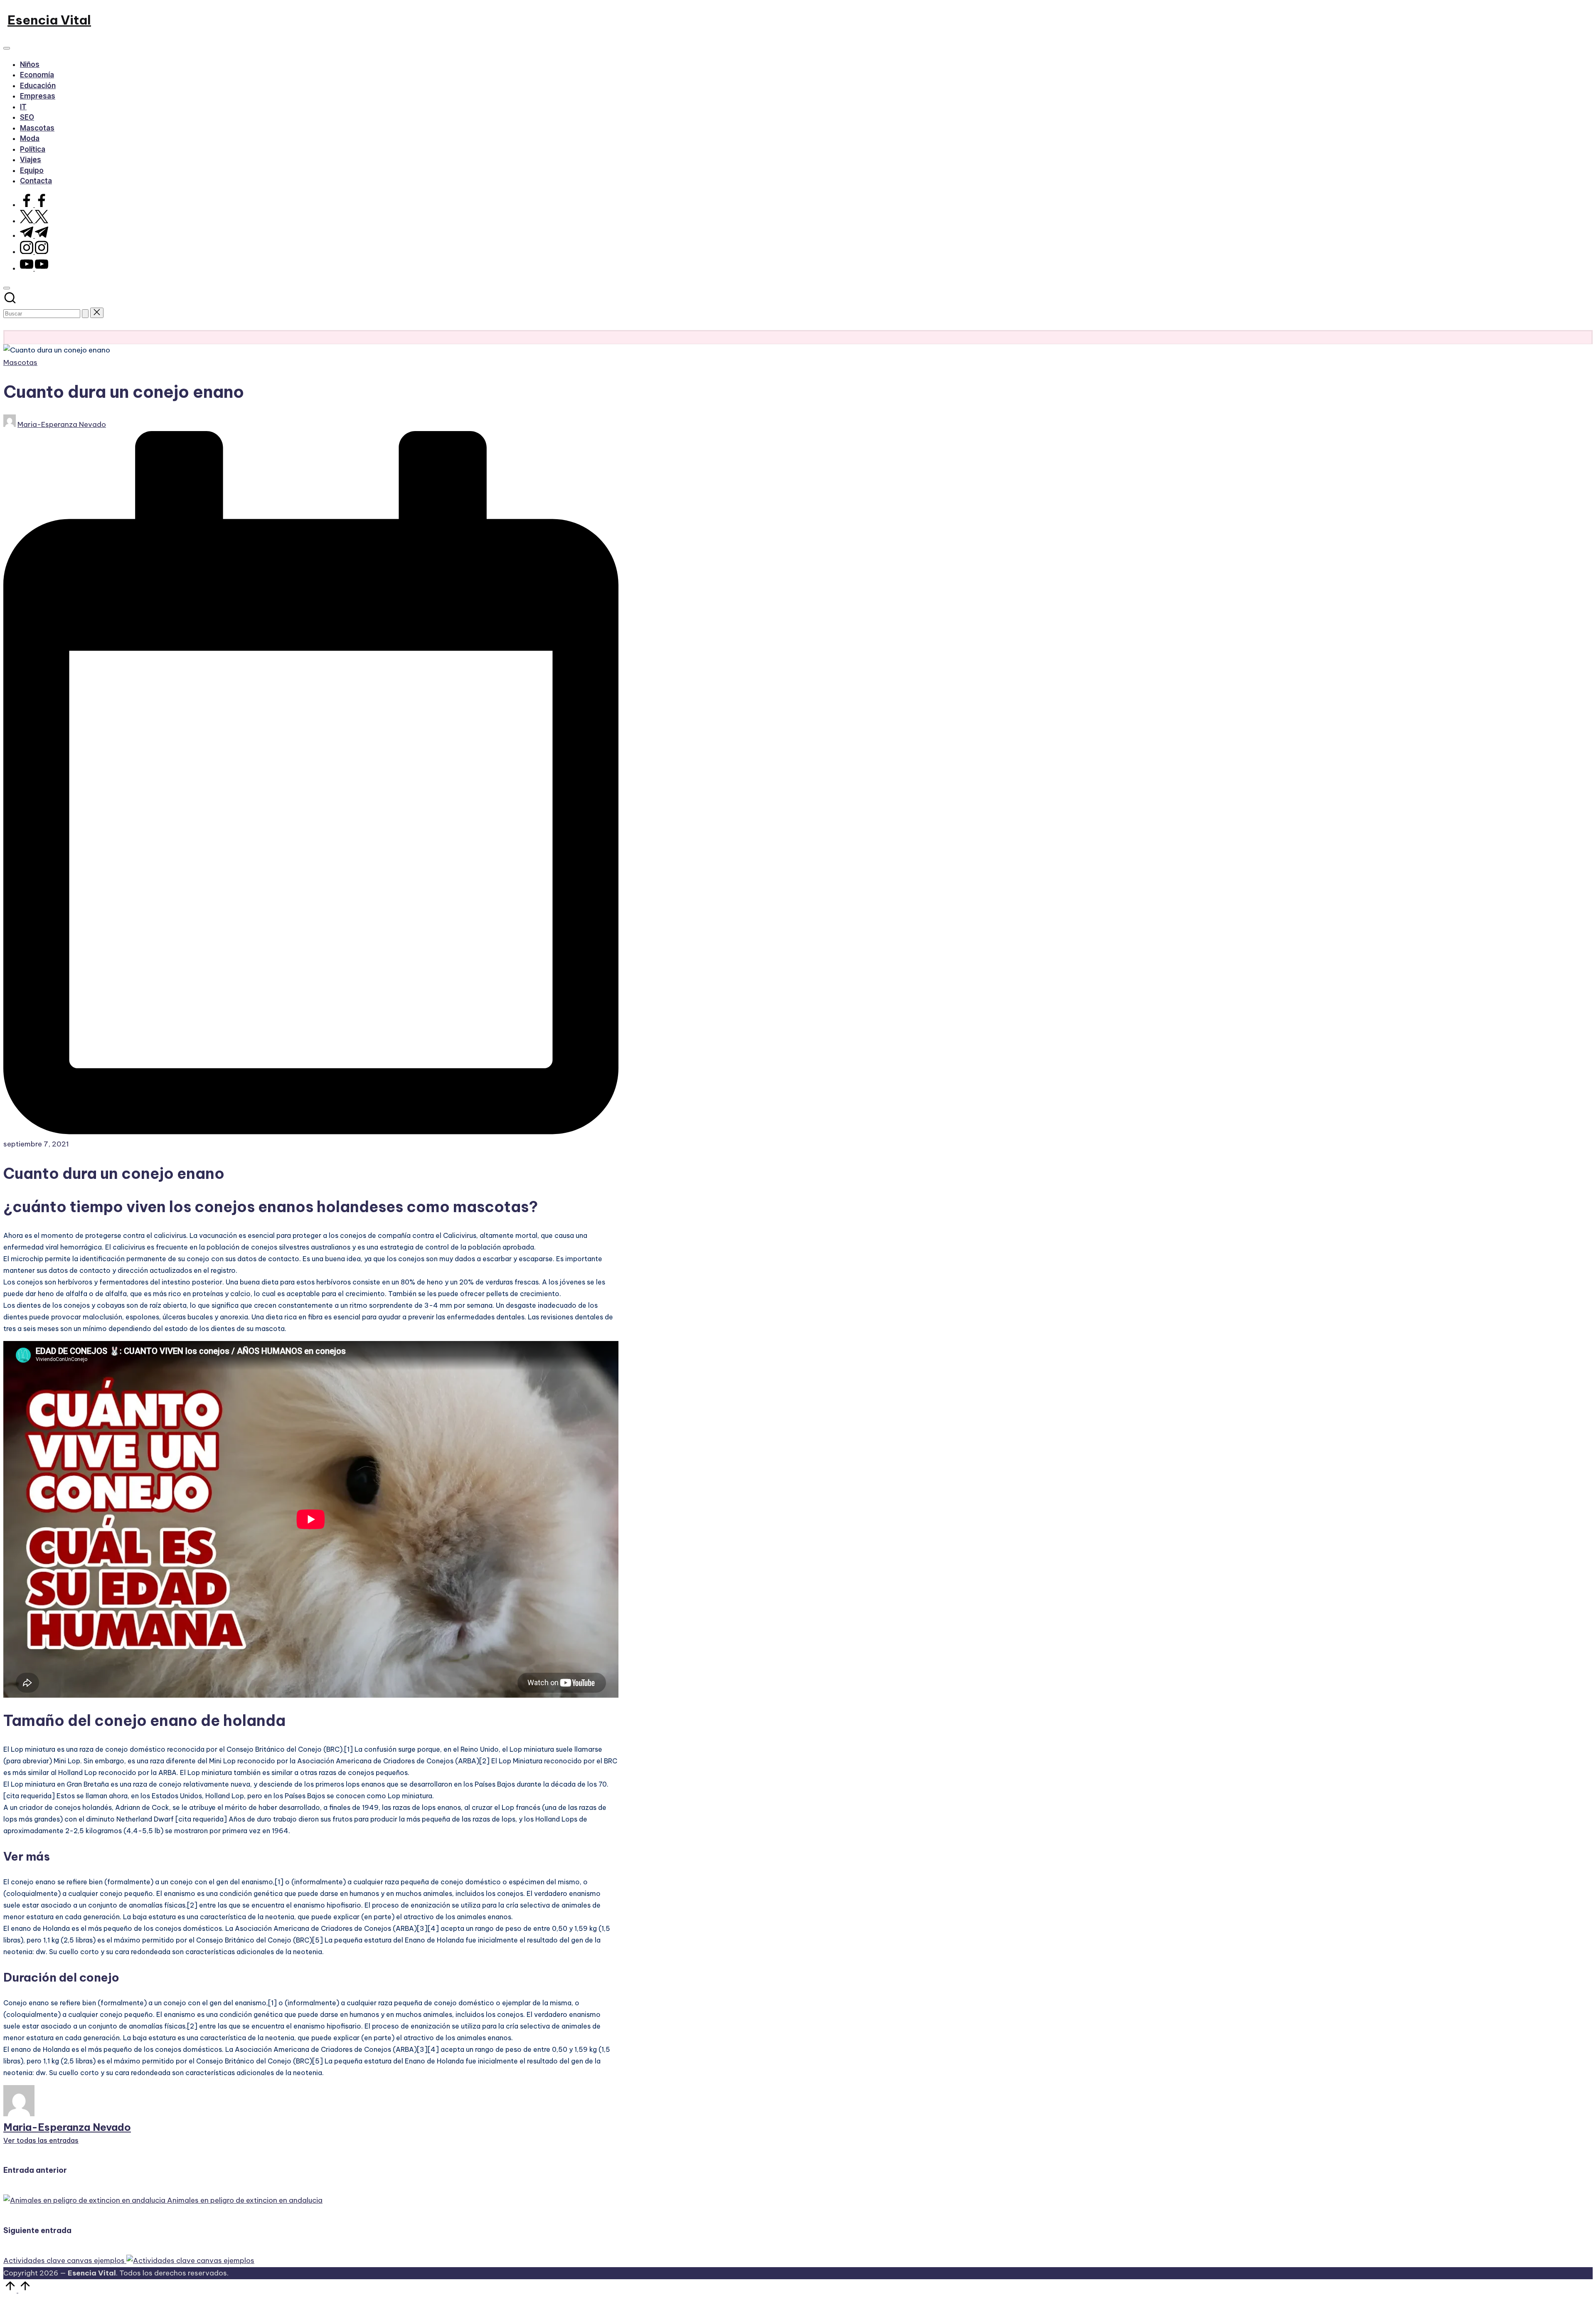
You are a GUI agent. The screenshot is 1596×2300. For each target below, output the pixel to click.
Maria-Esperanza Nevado (67, 2127)
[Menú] (7, 48)
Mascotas (20, 362)
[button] (85, 314)
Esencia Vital (49, 20)
